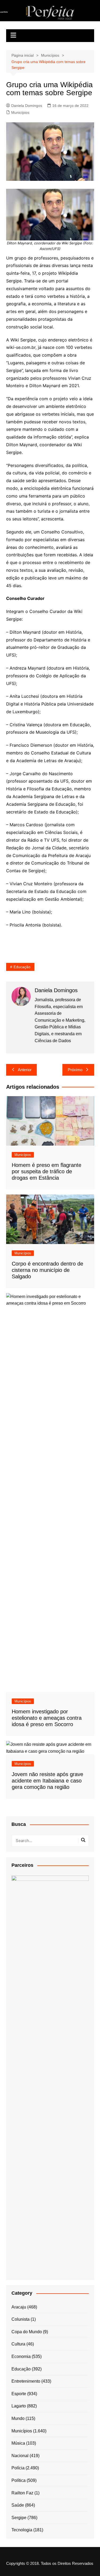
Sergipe (19, 2518)
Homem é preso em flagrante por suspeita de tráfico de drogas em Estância (47, 1171)
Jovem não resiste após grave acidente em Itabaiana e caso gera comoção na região (47, 1781)
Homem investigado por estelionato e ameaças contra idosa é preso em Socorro (47, 1718)
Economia (21, 2356)
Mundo (18, 2418)
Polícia (18, 2468)
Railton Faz (22, 2493)
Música (18, 2443)
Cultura (18, 2344)
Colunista (21, 2319)
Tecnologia (22, 2530)
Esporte (19, 2394)
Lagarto (19, 2406)
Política (19, 2480)
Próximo (75, 1070)
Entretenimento (26, 2381)
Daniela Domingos (27, 106)
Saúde (18, 2505)
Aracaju (19, 2307)
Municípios (20, 112)
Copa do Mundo (27, 2332)
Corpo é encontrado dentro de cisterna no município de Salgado (47, 1270)
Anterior (25, 1070)
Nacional (20, 2456)
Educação (22, 967)
